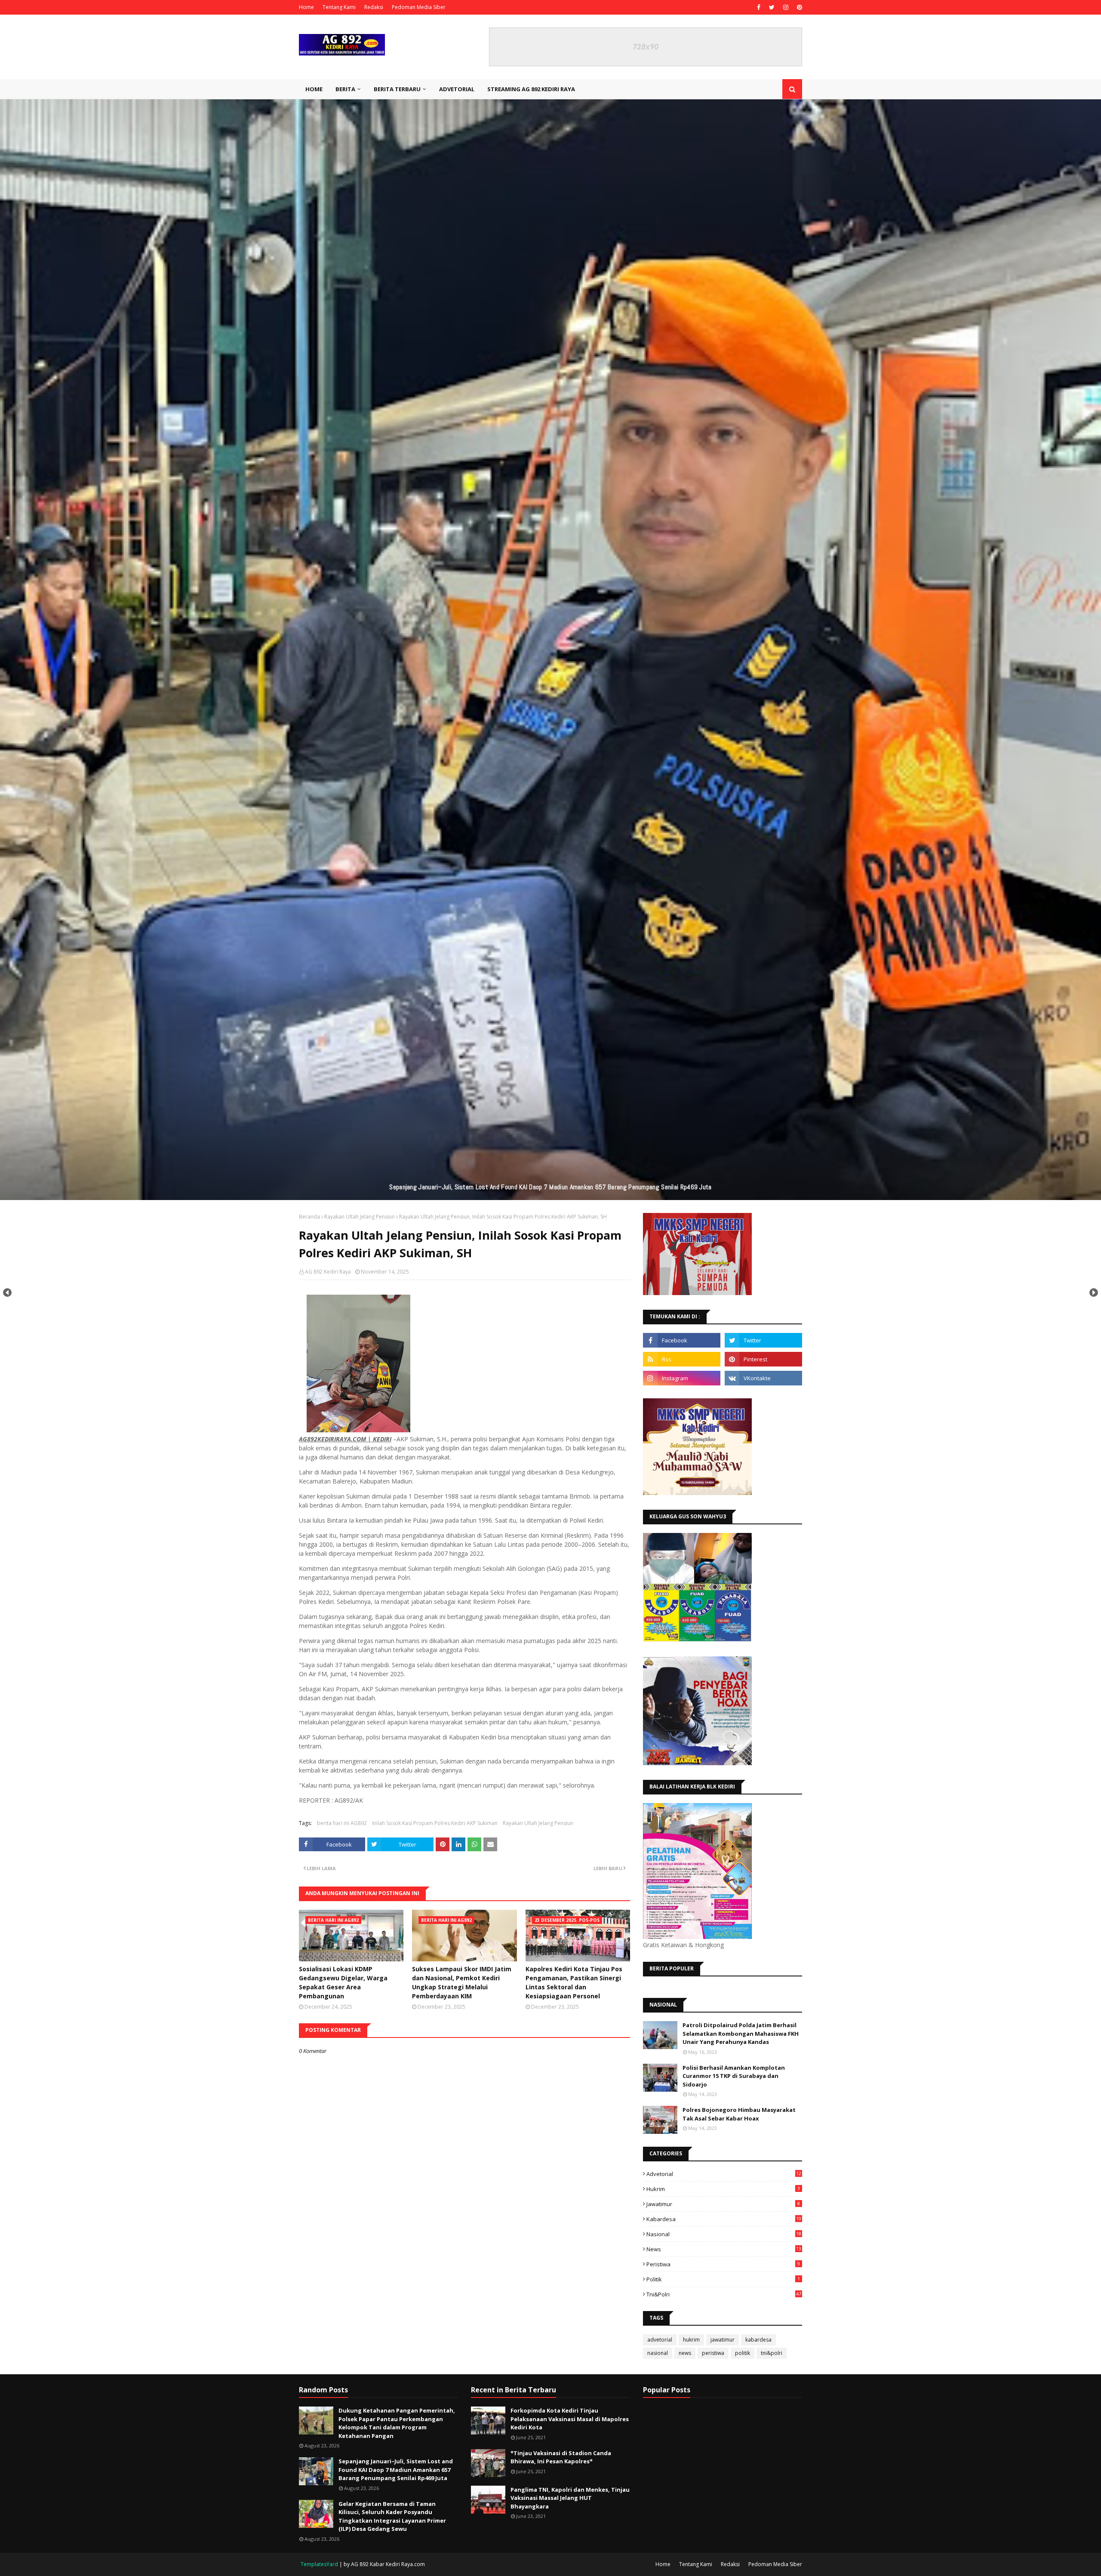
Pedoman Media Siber (419, 7)
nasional (724, 2234)
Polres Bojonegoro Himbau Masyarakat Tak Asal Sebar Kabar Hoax (739, 2114)
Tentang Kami (339, 7)
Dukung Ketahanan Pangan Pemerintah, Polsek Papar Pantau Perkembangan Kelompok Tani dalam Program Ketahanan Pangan (397, 2423)
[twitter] (772, 7)
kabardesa (724, 2219)
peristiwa (723, 2264)
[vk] (763, 1378)
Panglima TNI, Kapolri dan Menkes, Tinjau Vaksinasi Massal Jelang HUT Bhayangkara (570, 2498)
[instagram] (786, 7)
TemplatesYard (319, 2564)
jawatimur (723, 2204)
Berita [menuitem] (345, 89)
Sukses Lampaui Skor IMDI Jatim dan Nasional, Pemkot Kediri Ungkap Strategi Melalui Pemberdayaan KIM (462, 1982)
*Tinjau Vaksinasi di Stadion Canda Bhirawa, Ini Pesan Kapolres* (561, 2457)
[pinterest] (798, 7)
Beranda (309, 1217)
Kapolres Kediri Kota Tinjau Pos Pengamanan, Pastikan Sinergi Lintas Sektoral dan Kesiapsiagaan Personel (574, 1982)
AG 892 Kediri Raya (328, 1272)
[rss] (682, 1359)
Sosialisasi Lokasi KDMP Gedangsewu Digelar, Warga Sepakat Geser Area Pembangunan (343, 1982)
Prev (7, 1293)
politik (723, 2279)
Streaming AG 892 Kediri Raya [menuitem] (531, 89)
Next (1094, 1293)
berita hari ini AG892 (342, 1823)
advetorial (724, 2174)
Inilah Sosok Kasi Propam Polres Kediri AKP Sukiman (435, 1823)
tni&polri (724, 2294)
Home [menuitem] (314, 89)
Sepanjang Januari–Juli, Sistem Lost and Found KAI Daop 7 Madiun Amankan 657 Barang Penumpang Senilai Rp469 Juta (396, 2470)
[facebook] (759, 7)
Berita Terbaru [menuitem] (397, 89)
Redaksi (374, 7)
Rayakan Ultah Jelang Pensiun (360, 1217)
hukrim (723, 2189)
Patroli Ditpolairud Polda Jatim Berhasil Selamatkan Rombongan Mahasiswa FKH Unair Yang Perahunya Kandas (741, 2033)
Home (306, 7)
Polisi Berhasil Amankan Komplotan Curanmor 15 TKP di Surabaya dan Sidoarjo (734, 2076)
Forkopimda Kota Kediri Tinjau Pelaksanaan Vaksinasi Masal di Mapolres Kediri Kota (570, 2419)
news (724, 2249)
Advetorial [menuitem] (457, 89)
